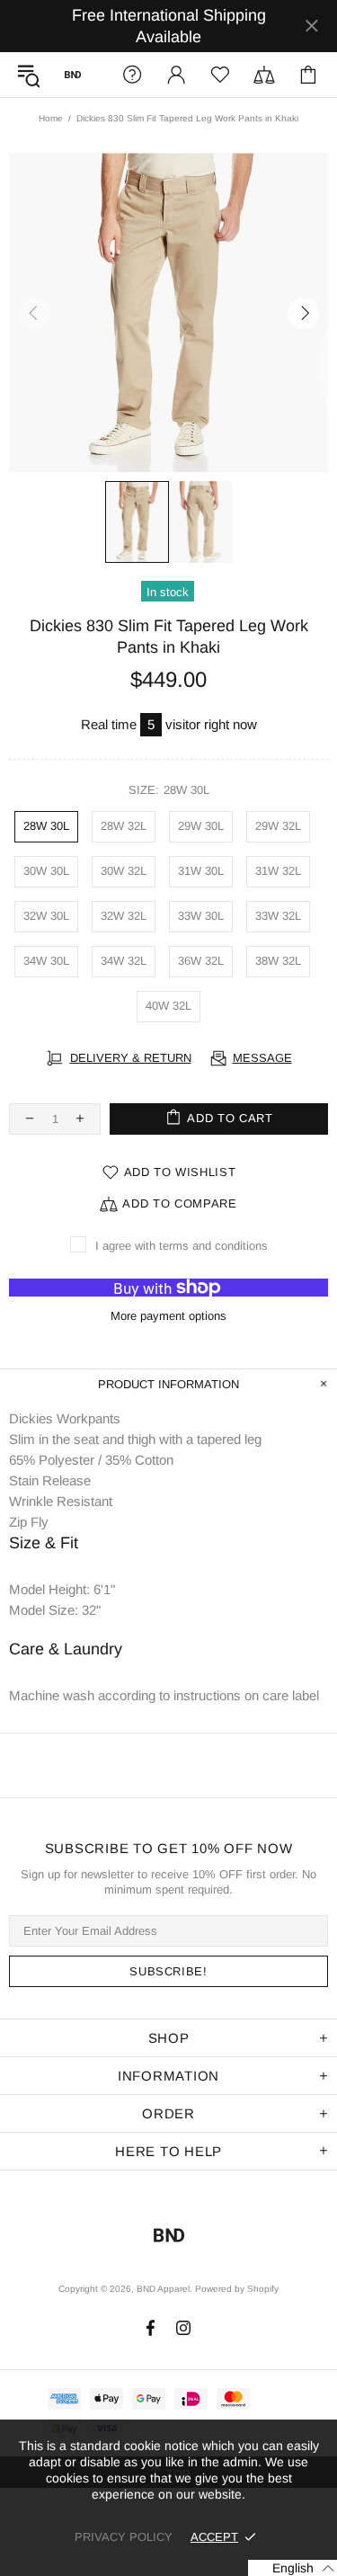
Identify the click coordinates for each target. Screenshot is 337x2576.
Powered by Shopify (237, 2289)
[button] (293, 2568)
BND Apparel (73, 75)
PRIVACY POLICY (124, 2537)
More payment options (168, 1316)
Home (51, 118)
